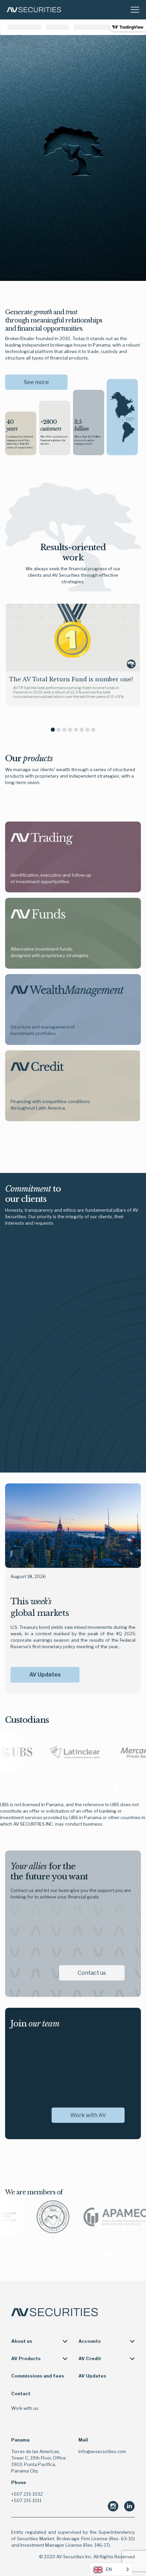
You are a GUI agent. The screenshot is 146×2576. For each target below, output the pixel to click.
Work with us (25, 2408)
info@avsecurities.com (102, 2451)
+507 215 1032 (27, 2494)
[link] (42, 839)
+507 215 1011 (26, 2500)
